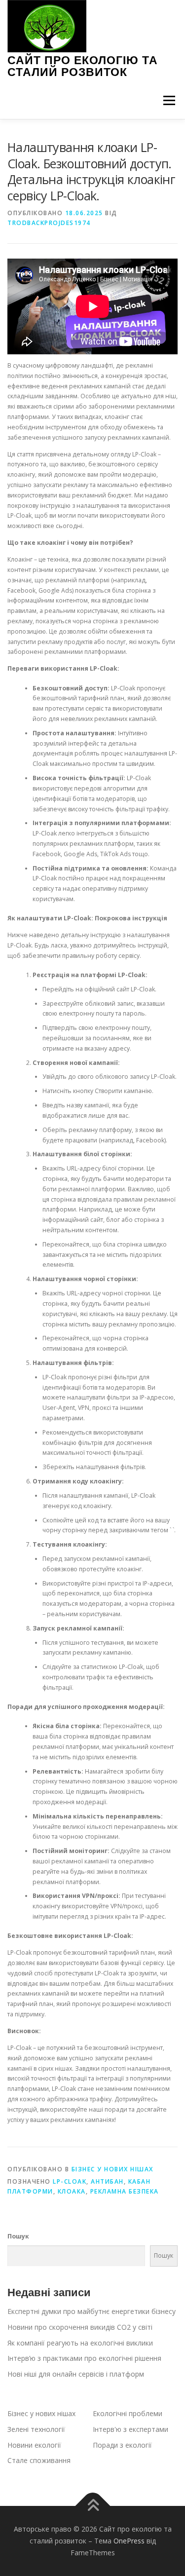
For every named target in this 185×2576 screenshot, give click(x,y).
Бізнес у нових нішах (112, 2169)
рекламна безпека (125, 2191)
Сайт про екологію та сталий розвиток (83, 66)
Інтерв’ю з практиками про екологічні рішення (84, 2358)
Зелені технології (36, 2429)
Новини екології (34, 2445)
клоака (72, 2191)
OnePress (129, 2541)
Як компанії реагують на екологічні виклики (80, 2343)
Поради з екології (122, 2445)
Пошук (18, 2236)
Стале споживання (39, 2460)
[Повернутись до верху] (92, 2506)
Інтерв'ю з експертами (130, 2429)
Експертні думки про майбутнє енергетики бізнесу (92, 2311)
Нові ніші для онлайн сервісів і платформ (76, 2374)
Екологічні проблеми (128, 2413)
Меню (169, 100)
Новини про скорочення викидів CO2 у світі (80, 2327)
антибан (107, 2181)
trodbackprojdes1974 (49, 223)
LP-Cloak (70, 2181)
